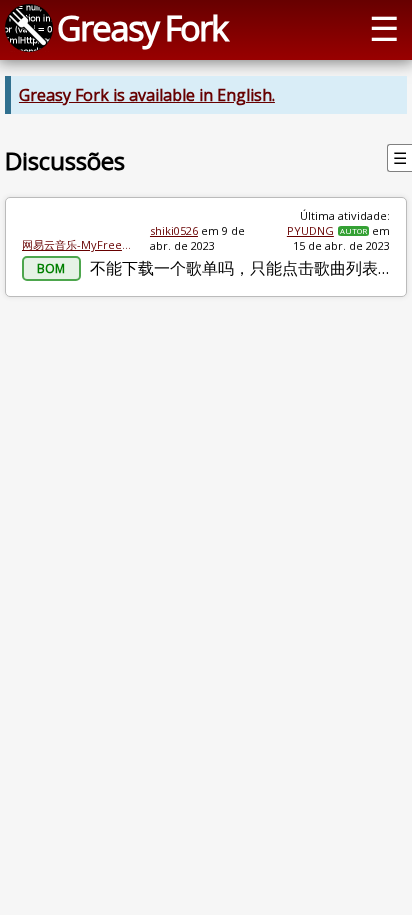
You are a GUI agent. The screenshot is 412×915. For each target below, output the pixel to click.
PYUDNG (310, 230)
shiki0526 (174, 230)
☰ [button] (384, 27)
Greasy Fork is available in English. (147, 95)
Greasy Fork (142, 27)
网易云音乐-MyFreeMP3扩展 (78, 244)
